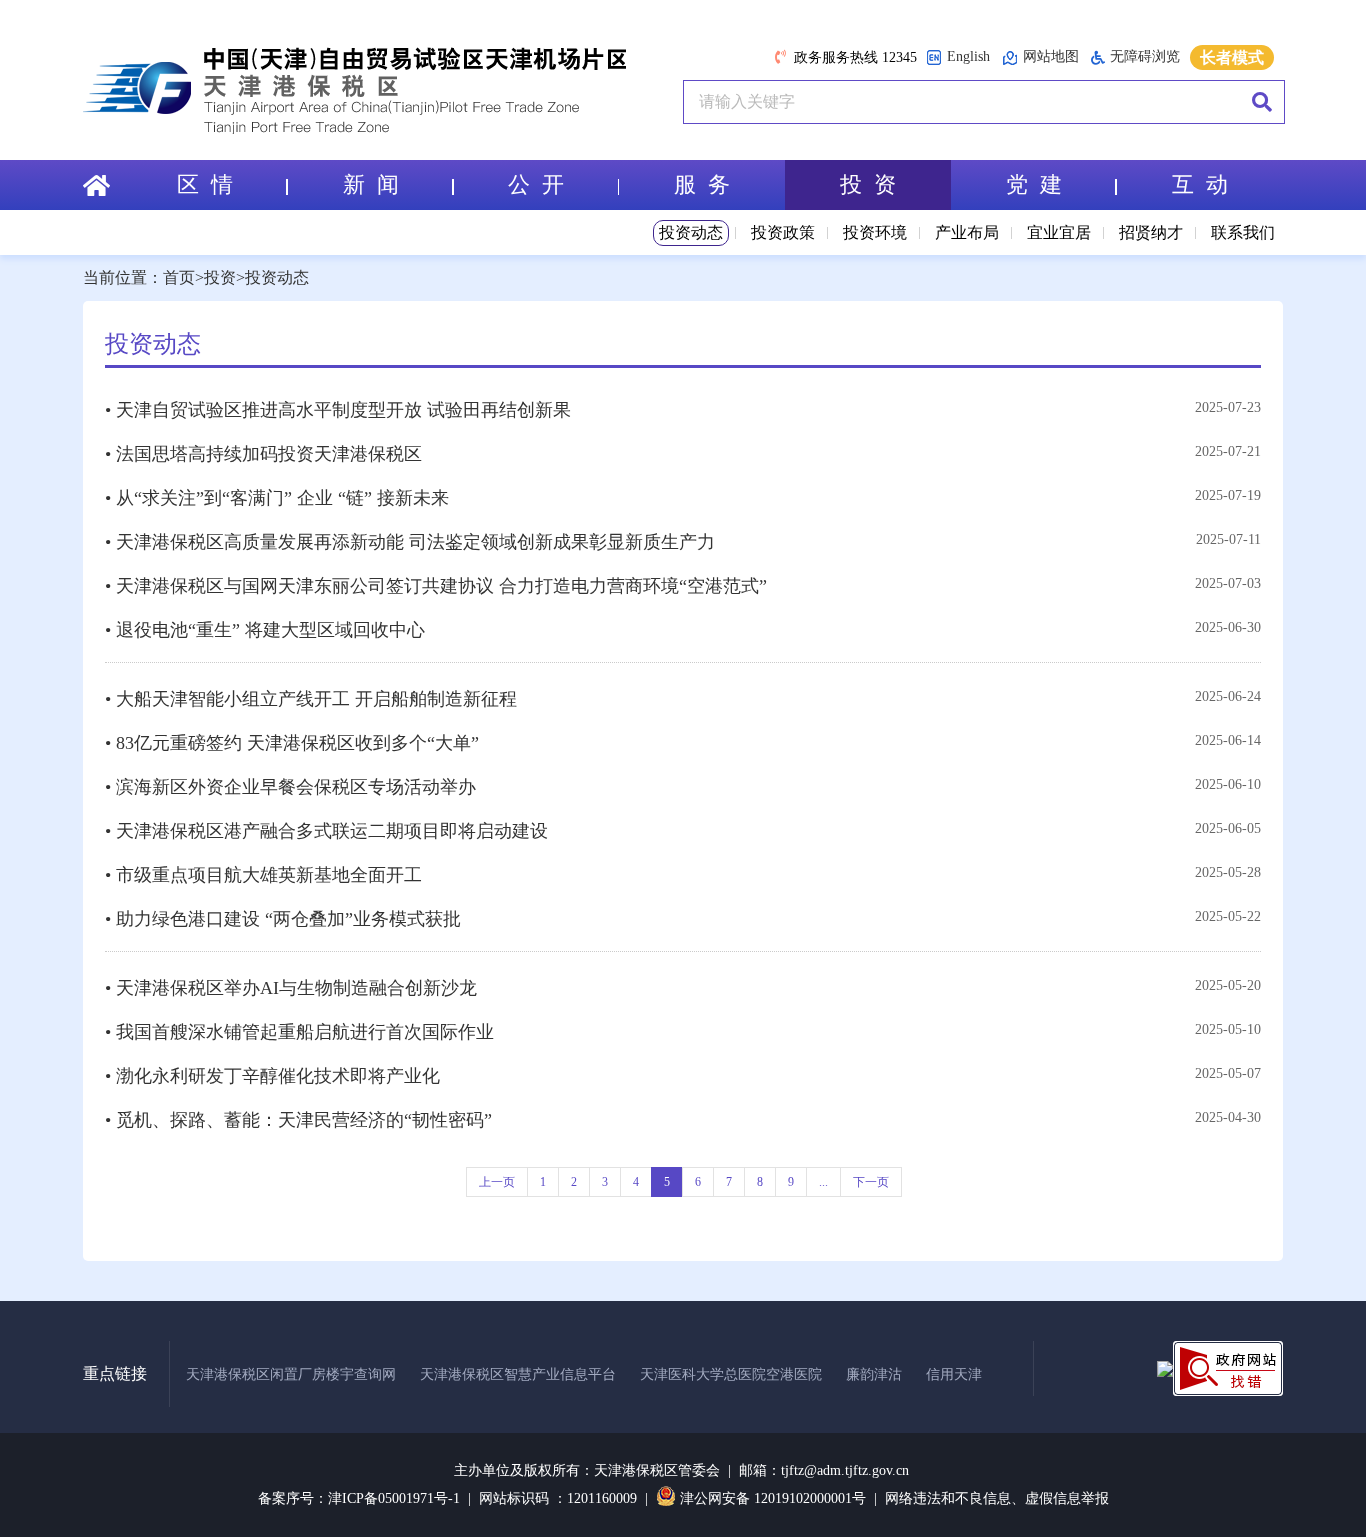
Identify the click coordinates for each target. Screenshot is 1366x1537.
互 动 (1200, 184)
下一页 (871, 1182)
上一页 (497, 1182)
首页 (179, 277)
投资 (220, 277)
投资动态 (691, 232)
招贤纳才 (1151, 232)
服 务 (702, 184)
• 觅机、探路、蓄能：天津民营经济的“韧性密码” (298, 1120)
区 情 (205, 184)
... (823, 1182)
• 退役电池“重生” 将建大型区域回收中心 (265, 630)
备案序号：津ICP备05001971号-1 (359, 1498)
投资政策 (783, 232)
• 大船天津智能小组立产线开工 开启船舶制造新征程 (311, 699)
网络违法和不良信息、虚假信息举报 (997, 1498)
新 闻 (371, 184)
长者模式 (1232, 57)
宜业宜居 (1059, 232)
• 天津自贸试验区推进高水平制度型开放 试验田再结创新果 (338, 410)
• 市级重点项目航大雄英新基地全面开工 (263, 875)
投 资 (868, 184)
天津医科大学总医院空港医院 (731, 1374)
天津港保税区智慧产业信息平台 (518, 1374)
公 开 (536, 184)
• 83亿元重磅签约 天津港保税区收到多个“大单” (292, 743)
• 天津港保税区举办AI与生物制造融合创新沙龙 (291, 988)
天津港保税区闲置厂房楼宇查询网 (291, 1374)
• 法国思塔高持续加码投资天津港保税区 (263, 454)
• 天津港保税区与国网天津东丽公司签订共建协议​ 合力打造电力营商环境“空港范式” (436, 586)
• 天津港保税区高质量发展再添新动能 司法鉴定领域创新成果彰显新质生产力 (410, 542)
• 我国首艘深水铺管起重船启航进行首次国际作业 (299, 1032)
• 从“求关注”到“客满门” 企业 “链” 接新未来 (277, 498)
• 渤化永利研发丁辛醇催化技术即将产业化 (272, 1076)
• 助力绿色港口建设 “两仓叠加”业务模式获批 (283, 919)
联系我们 (1243, 232)
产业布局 (967, 232)
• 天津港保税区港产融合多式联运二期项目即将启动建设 (326, 831)
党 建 (1034, 184)
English (968, 56)
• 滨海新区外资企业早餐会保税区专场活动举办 (290, 787)
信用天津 (954, 1374)
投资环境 (875, 232)
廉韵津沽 (874, 1374)
